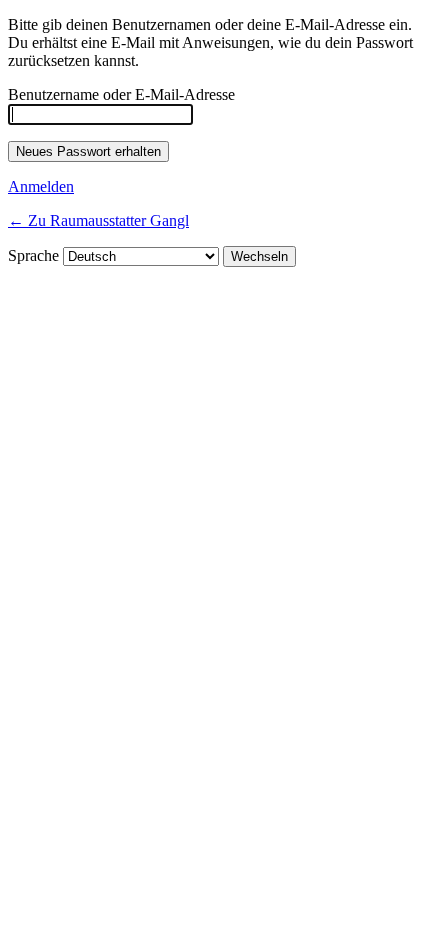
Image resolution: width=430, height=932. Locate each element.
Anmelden (41, 186)
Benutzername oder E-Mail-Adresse (121, 94)
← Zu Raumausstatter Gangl (98, 220)
